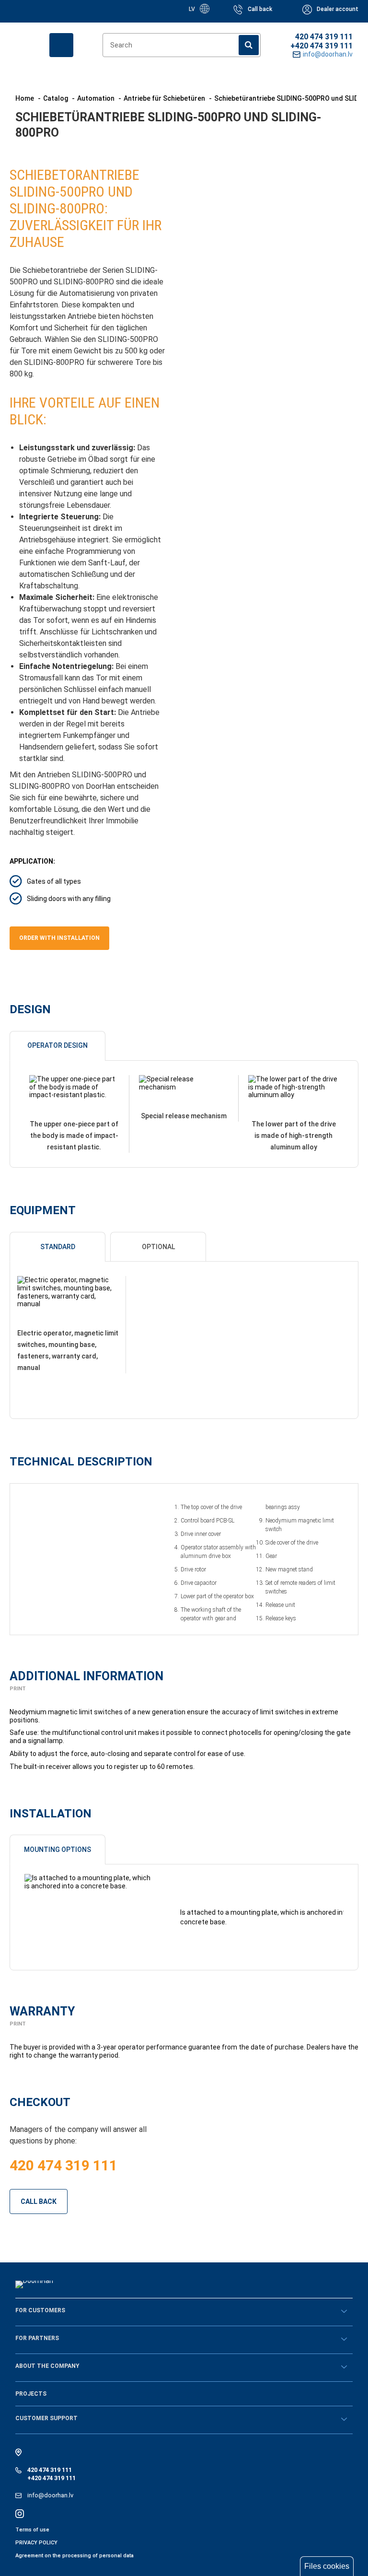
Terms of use (32, 2530)
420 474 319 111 (324, 37)
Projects (31, 2394)
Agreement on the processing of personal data (75, 2556)
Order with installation (59, 938)
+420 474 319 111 (322, 46)
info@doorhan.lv (50, 2495)
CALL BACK (39, 2201)
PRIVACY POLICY (36, 2543)
